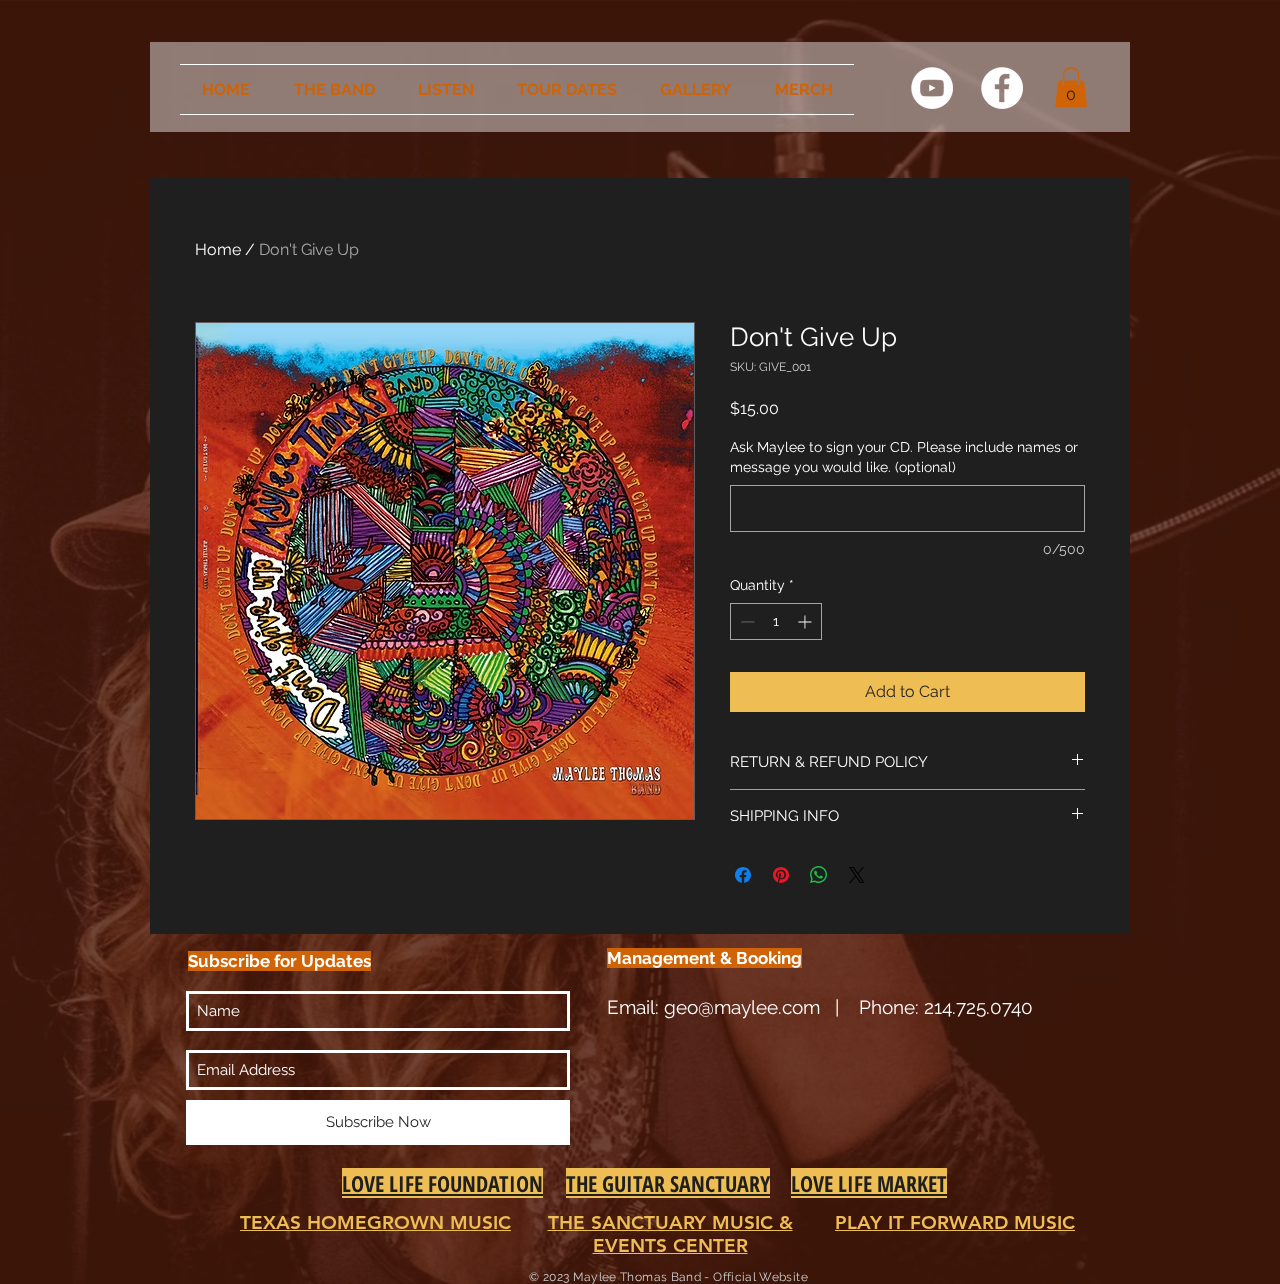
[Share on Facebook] (743, 875)
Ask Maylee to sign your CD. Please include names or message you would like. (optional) (904, 457)
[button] (1071, 87)
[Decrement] (745, 621)
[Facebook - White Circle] (1002, 88)
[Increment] (806, 621)
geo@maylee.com (742, 1007)
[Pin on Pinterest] (781, 875)
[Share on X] (857, 875)
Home (218, 249)
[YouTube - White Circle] (932, 88)
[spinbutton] (776, 621)
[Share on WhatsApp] (819, 875)
